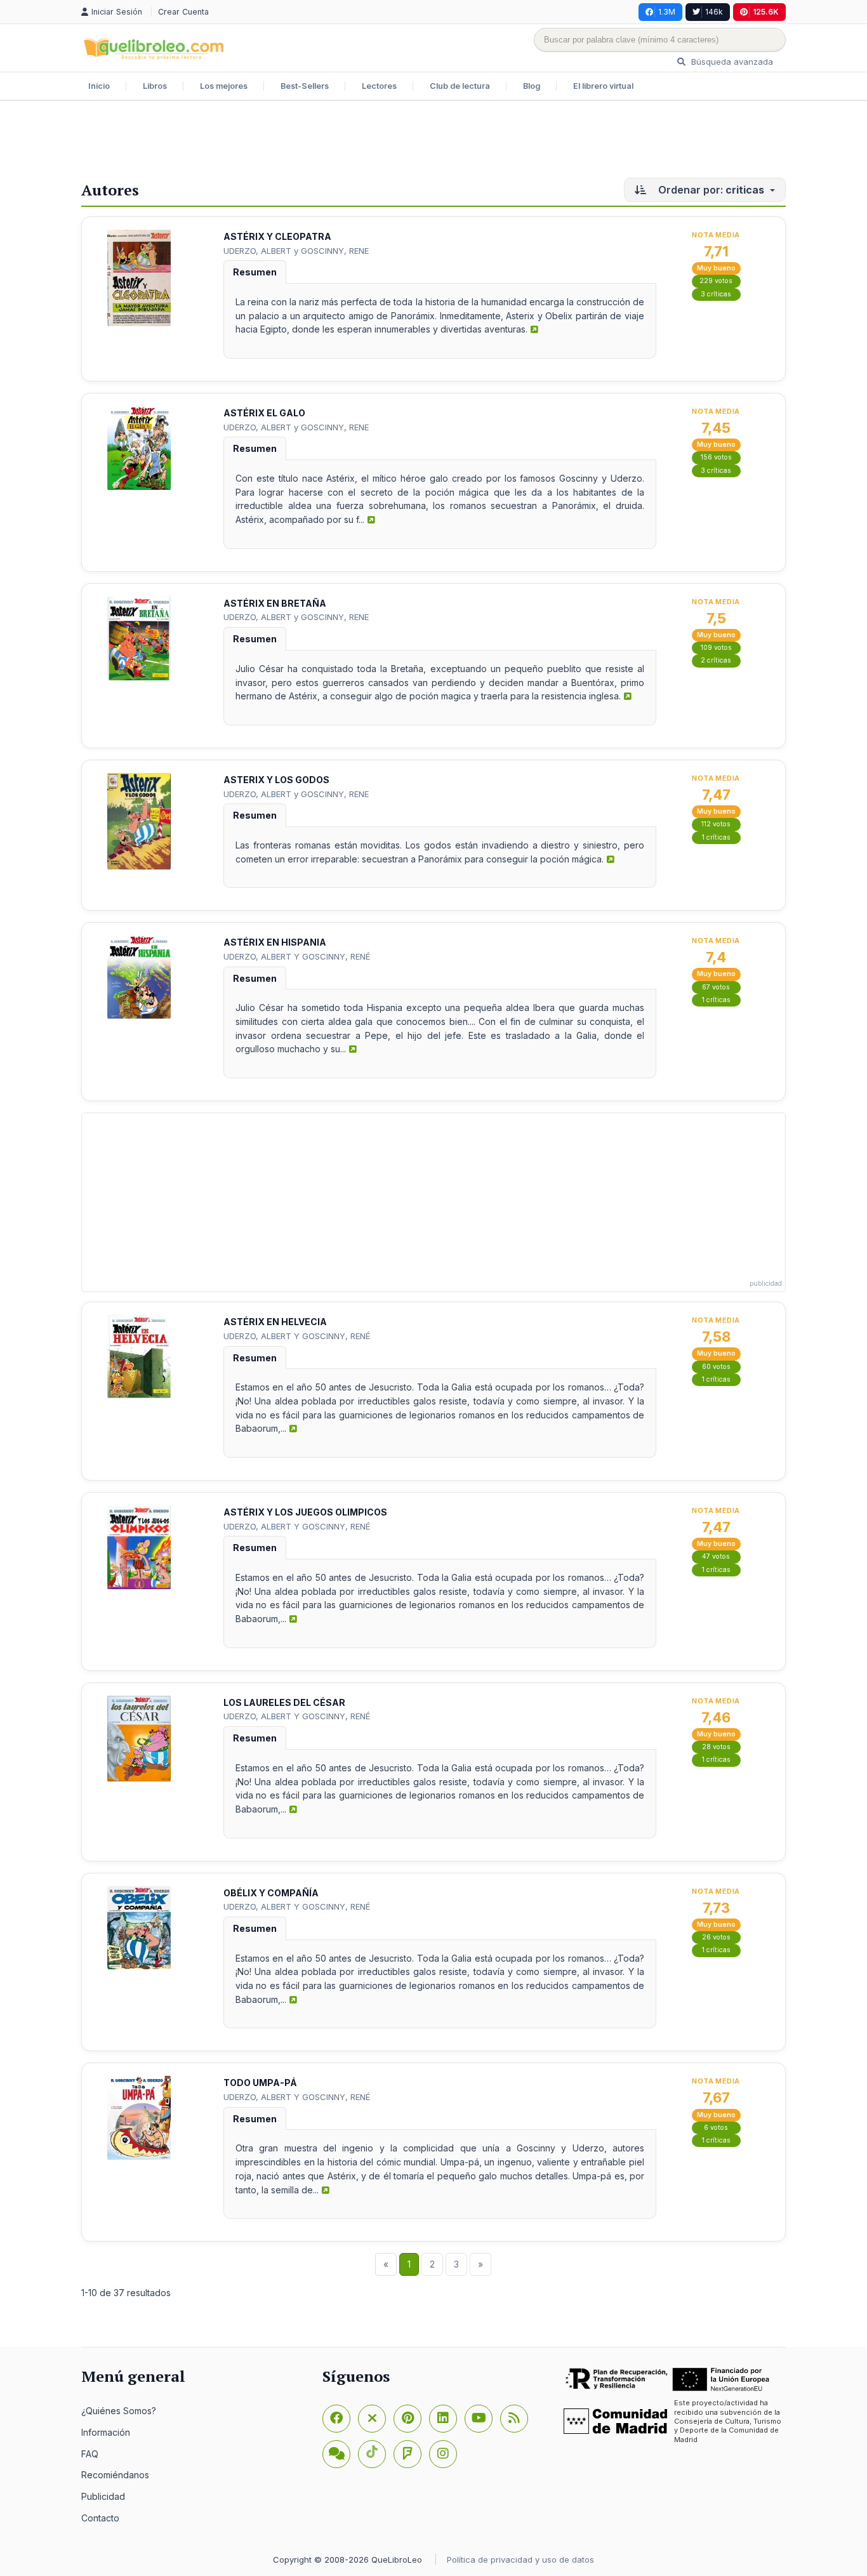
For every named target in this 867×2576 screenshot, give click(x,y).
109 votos (716, 648)
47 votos (716, 1556)
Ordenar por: (710, 190)
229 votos (716, 281)
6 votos (716, 2128)
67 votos (716, 987)
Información (106, 2432)
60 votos (716, 1367)
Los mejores (224, 86)
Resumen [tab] (255, 272)
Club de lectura (460, 86)
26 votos (716, 1937)
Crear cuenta (183, 12)
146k (714, 12)
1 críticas (716, 837)
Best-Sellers (305, 86)
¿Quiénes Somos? (119, 2411)
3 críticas (716, 294)
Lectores (379, 86)
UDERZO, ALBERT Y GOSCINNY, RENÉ (297, 956)
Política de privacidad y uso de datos (520, 2559)
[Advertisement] (433, 142)
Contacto (100, 2518)
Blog (532, 86)
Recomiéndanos (115, 2475)
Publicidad (103, 2496)
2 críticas (716, 660)
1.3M (667, 12)
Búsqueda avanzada (731, 62)
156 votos (716, 457)
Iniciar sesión (118, 12)
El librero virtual (603, 86)
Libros (155, 86)
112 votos (716, 824)
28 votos (716, 1747)
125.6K (766, 12)
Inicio (99, 86)
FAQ (90, 2454)
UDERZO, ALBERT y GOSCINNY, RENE (296, 251)
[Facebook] (336, 2419)
